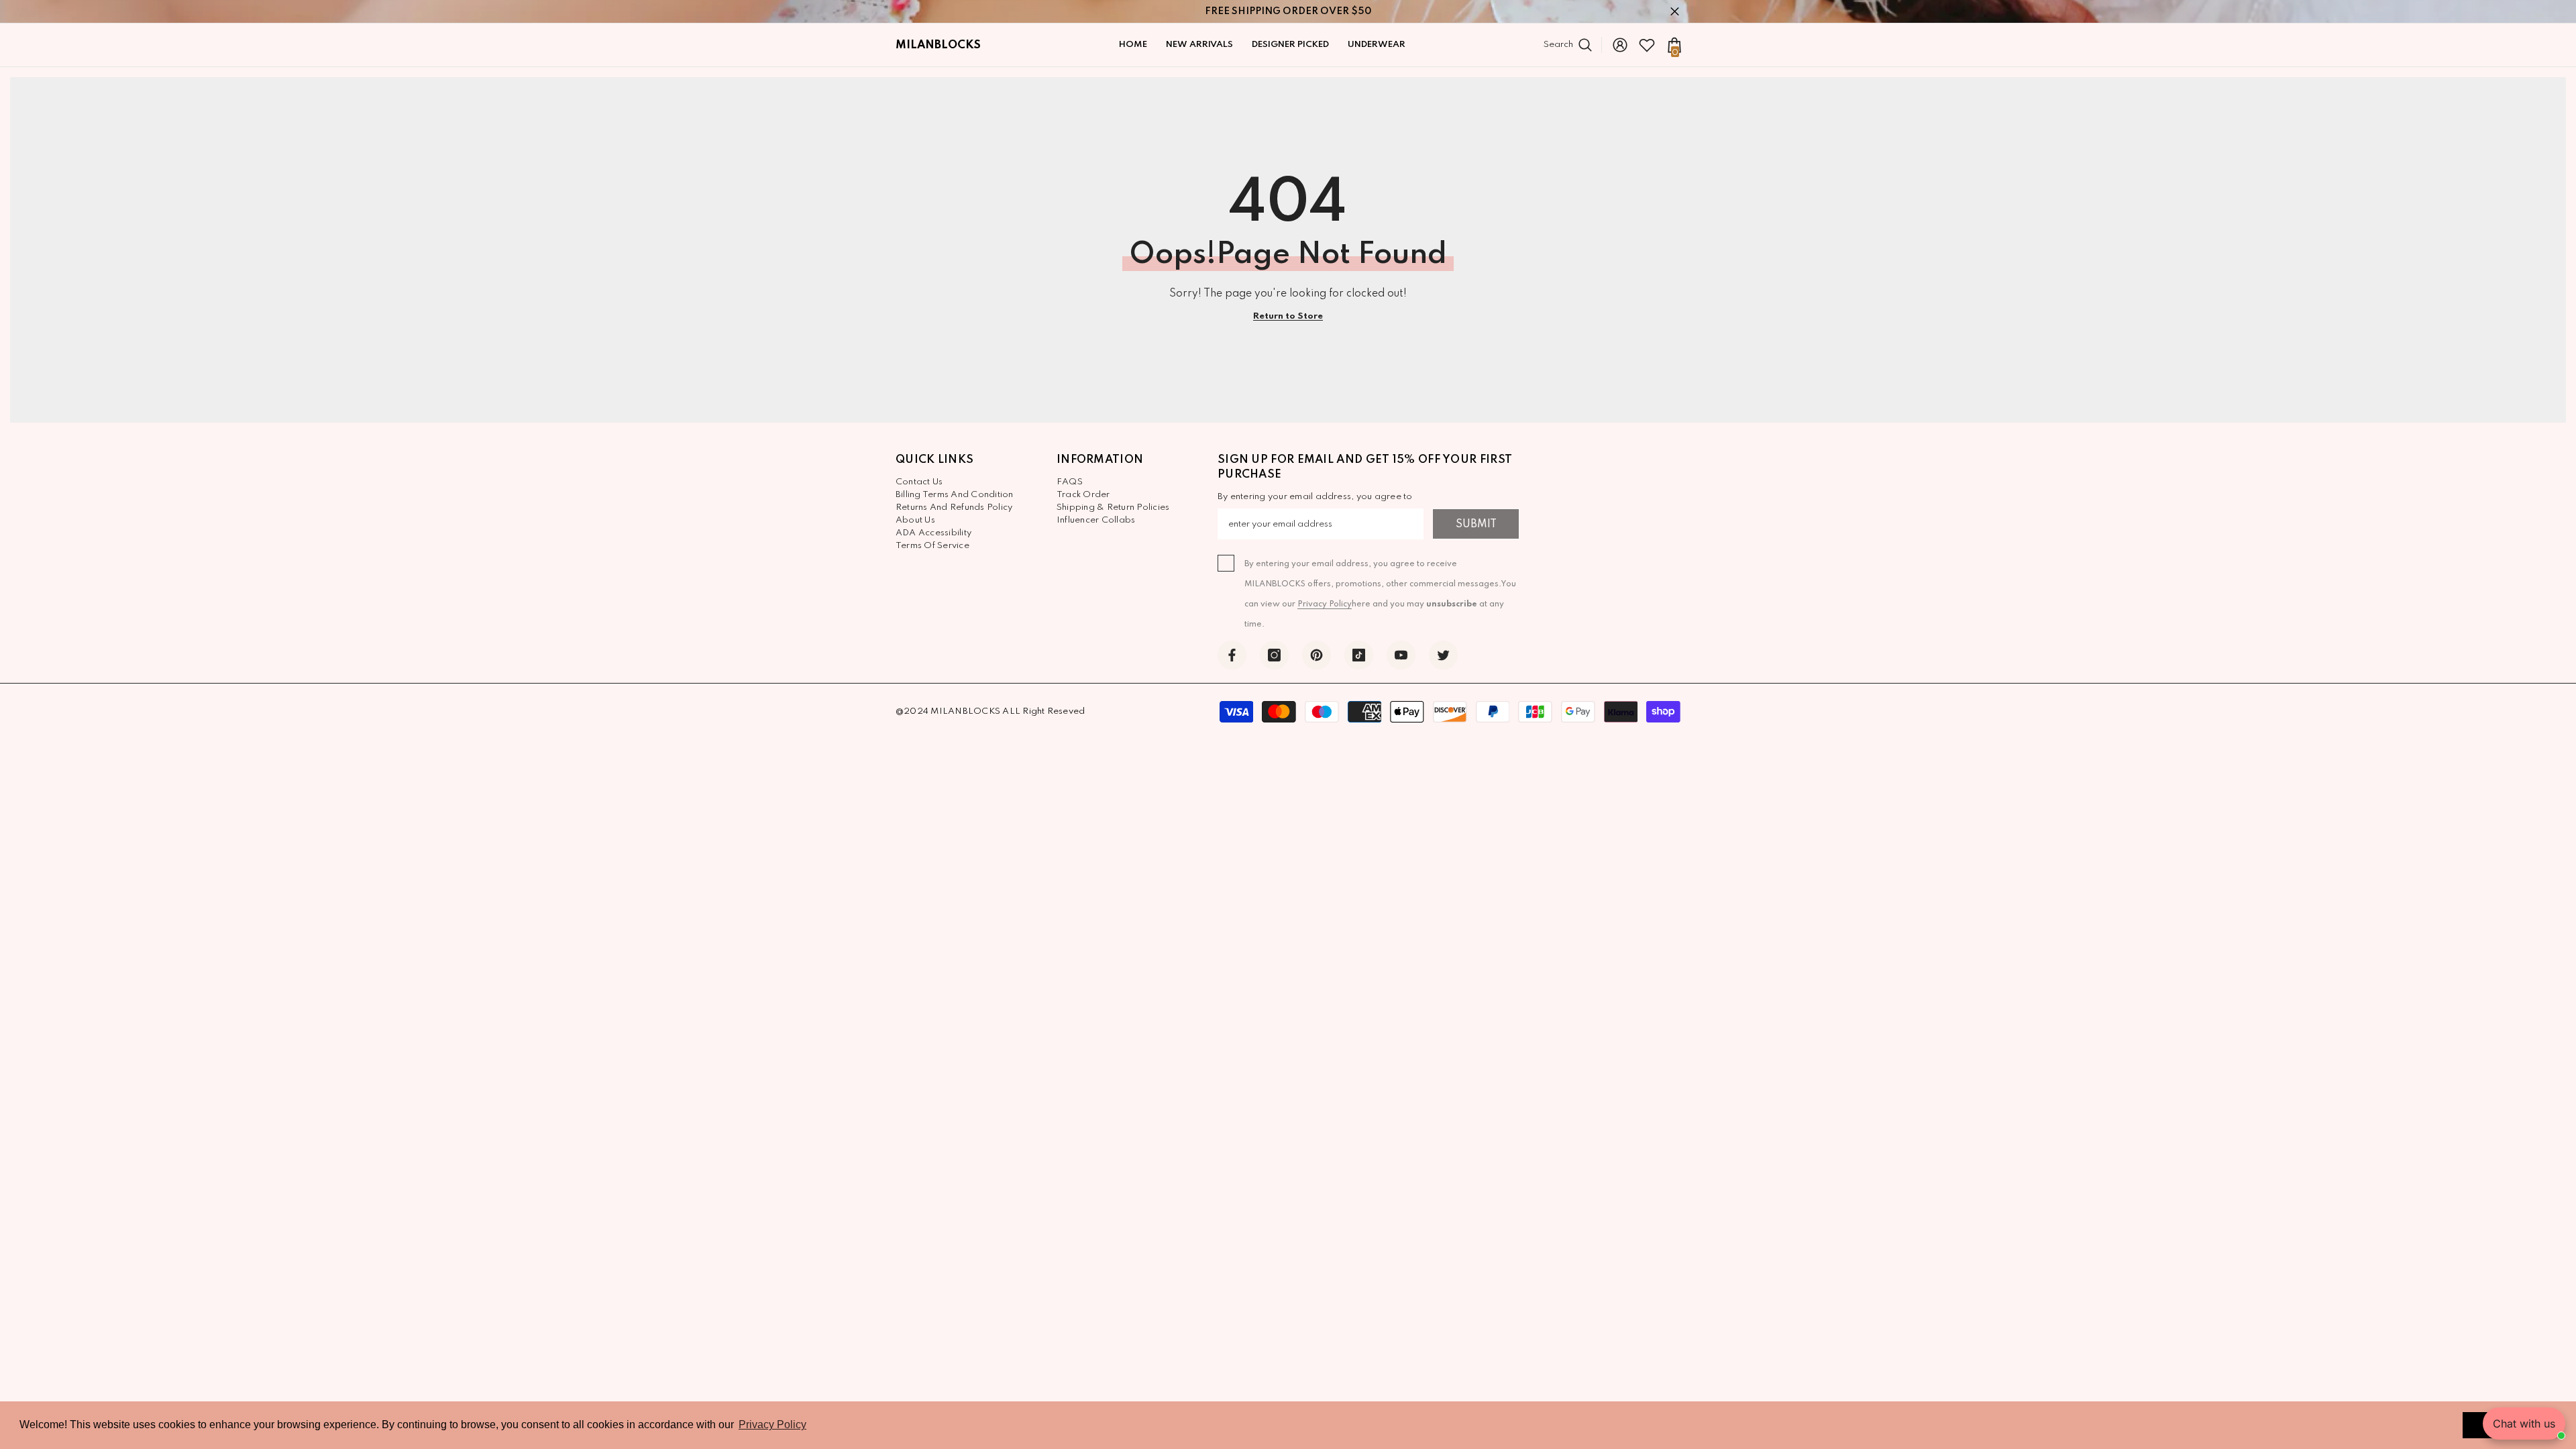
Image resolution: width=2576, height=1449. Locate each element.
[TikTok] (1359, 655)
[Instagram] (1274, 655)
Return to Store (1288, 316)
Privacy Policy (1325, 604)
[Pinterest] (1317, 655)
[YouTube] (1401, 655)
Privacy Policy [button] (772, 1425)
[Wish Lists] (1647, 45)
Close (1675, 12)
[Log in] (1620, 45)
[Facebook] (1232, 655)
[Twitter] (1443, 655)
